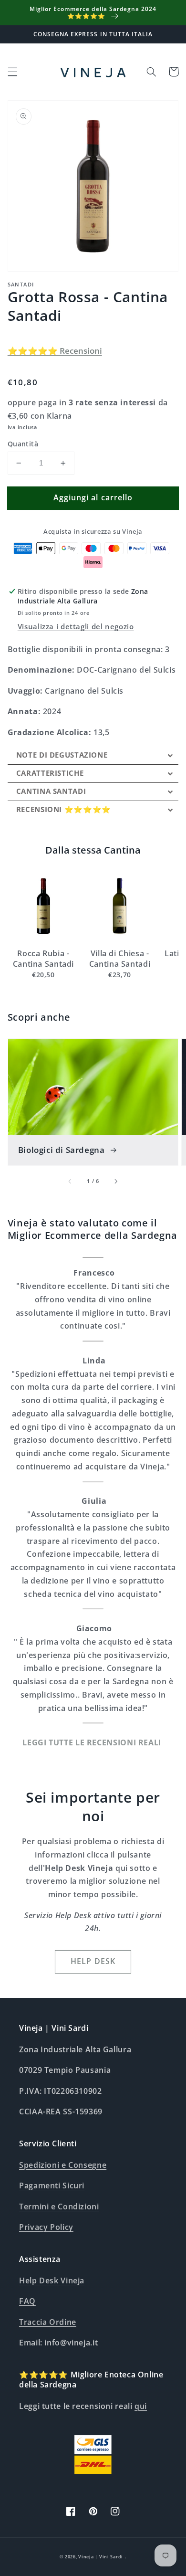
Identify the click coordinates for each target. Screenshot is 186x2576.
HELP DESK (93, 1961)
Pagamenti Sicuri (52, 2185)
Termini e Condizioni (59, 2206)
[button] (12, 72)
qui (141, 2406)
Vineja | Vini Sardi (101, 2557)
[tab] (93, 755)
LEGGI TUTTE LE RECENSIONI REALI (93, 1742)
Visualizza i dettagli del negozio (76, 626)
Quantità (23, 444)
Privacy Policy (46, 2227)
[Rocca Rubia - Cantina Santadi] (43, 906)
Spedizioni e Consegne (63, 2165)
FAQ (27, 2301)
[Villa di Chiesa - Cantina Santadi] (120, 906)
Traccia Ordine (48, 2322)
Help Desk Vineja (52, 2280)
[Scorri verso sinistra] (71, 1181)
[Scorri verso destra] (115, 1181)
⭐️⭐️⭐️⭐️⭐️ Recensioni (55, 351)
